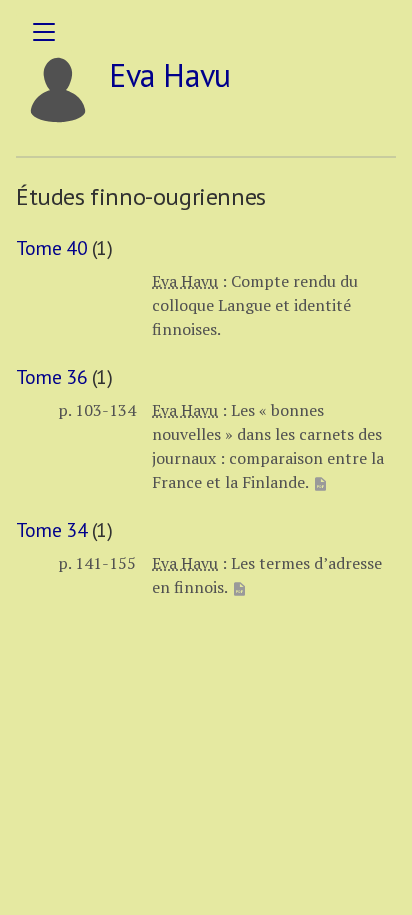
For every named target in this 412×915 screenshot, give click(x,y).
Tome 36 (51, 377)
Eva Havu (185, 281)
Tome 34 (51, 530)
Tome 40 (51, 248)
